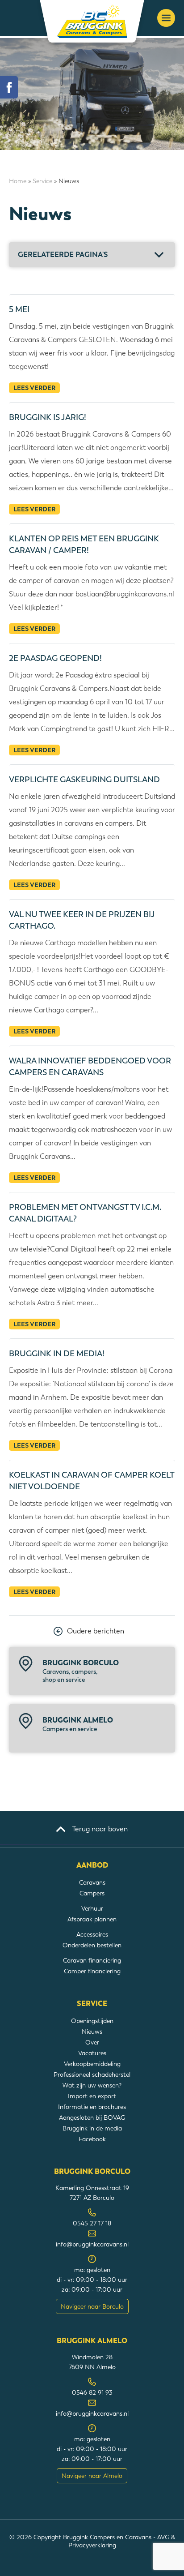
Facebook (92, 2139)
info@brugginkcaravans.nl (92, 2244)
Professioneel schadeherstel (92, 2075)
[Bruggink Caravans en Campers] (92, 21)
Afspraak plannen (92, 1919)
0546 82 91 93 (92, 2392)
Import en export (92, 2096)
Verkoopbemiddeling (92, 2064)
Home (18, 181)
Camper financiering (92, 1971)
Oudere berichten (96, 1631)
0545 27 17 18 (92, 2223)
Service (42, 181)
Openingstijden (92, 2021)
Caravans (92, 1882)
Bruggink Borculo (81, 1671)
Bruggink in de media (92, 2128)
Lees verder (34, 388)
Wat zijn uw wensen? (92, 2085)
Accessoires (92, 1934)
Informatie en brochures (92, 2107)
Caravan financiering (92, 1960)
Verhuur (92, 1908)
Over (92, 2042)
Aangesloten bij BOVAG (92, 2117)
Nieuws (92, 2032)
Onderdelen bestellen (92, 1945)
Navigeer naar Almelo (92, 2476)
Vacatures (92, 2053)
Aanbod (92, 1865)
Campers (92, 1893)
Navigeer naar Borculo (92, 2306)
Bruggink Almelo (78, 1724)
